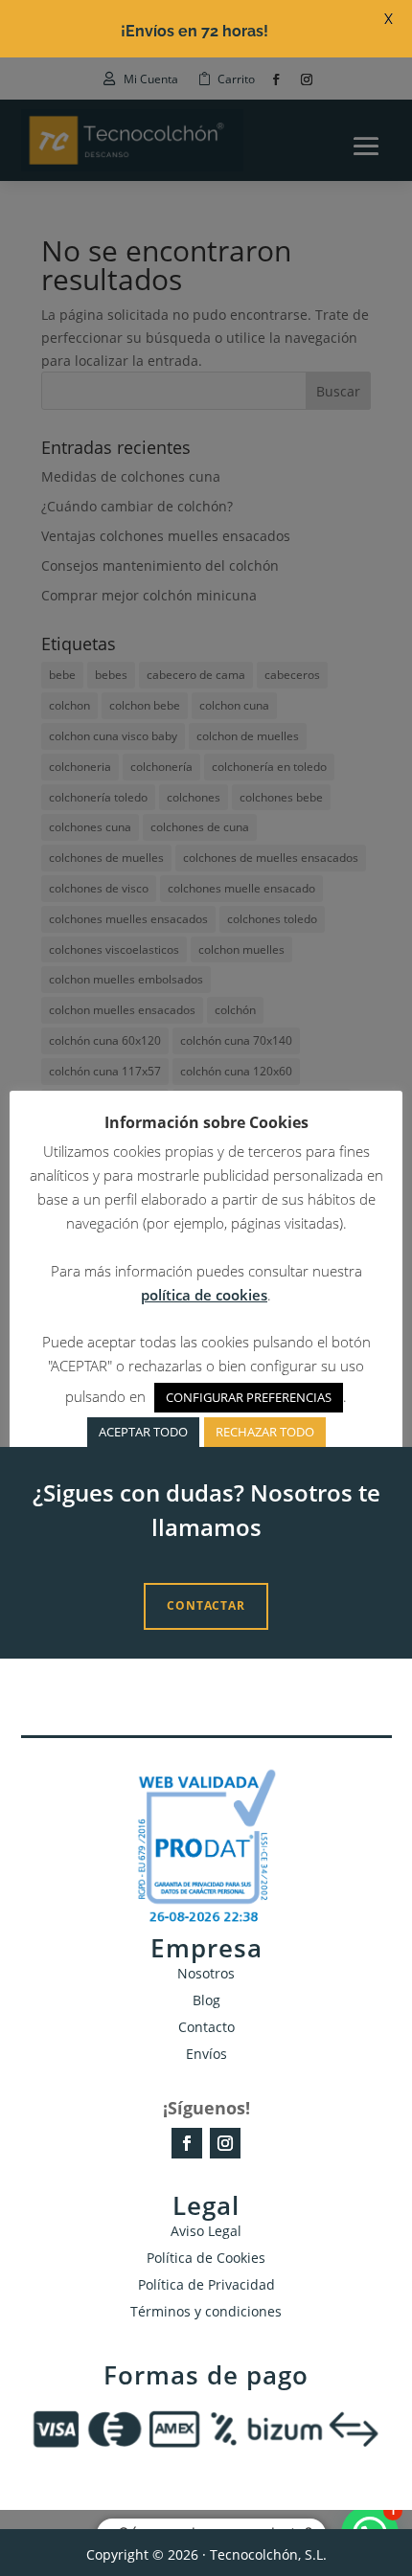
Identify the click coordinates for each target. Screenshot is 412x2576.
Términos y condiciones (206, 2311)
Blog (206, 2000)
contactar (206, 1605)
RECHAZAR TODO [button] (265, 1432)
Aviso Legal (206, 2231)
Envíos (206, 2054)
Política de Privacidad (206, 2284)
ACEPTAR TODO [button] (143, 1432)
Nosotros (206, 1973)
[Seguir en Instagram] (225, 2143)
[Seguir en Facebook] (187, 2143)
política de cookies (204, 1295)
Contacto (206, 2027)
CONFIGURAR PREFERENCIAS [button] (249, 1397)
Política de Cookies (206, 2258)
